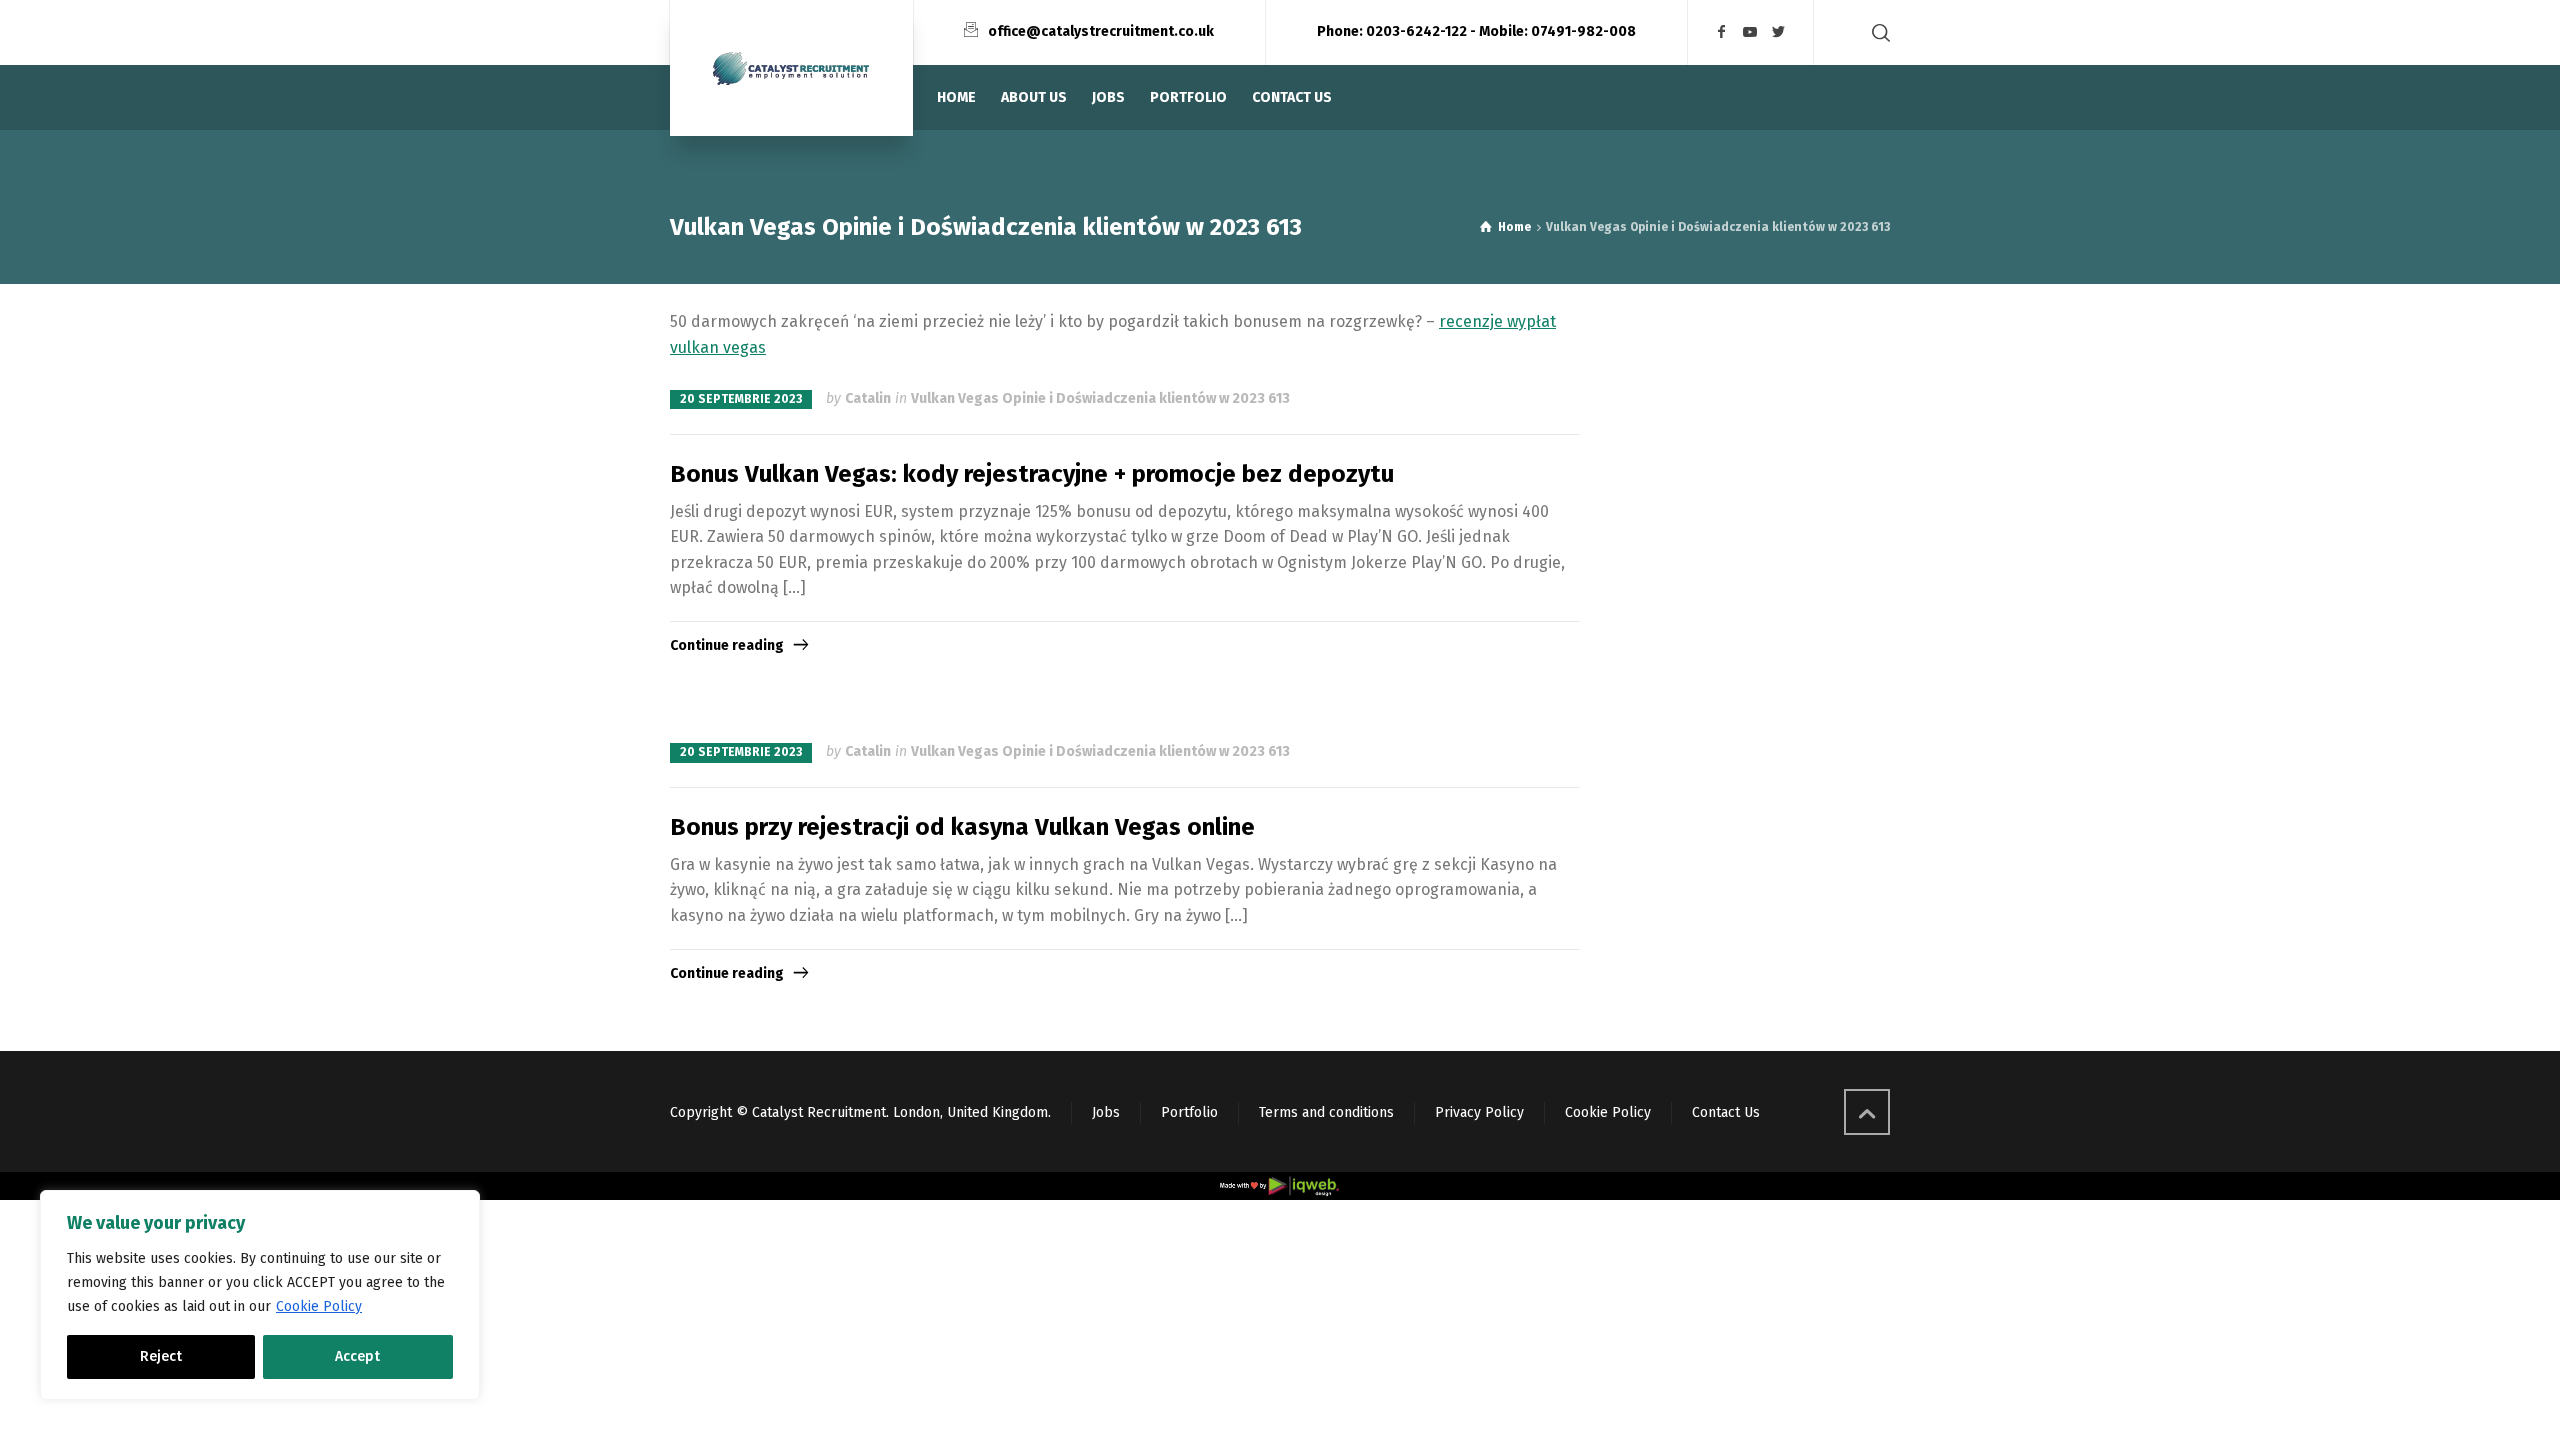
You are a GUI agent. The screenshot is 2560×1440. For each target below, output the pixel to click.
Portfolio (1189, 1112)
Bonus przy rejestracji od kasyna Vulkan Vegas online (962, 827)
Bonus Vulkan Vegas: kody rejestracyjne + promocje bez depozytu (1032, 474)
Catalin (868, 398)
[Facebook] (1722, 32)
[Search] (1877, 32)
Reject (161, 1356)
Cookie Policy (319, 1306)
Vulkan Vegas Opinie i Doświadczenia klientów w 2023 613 (1100, 398)
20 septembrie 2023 (741, 399)
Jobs (1106, 1112)
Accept (357, 1356)
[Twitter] (1779, 32)
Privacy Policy (1479, 1112)
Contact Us (1726, 1112)
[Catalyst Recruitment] (791, 68)
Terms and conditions (1326, 1112)
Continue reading (727, 645)
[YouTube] (1751, 32)
